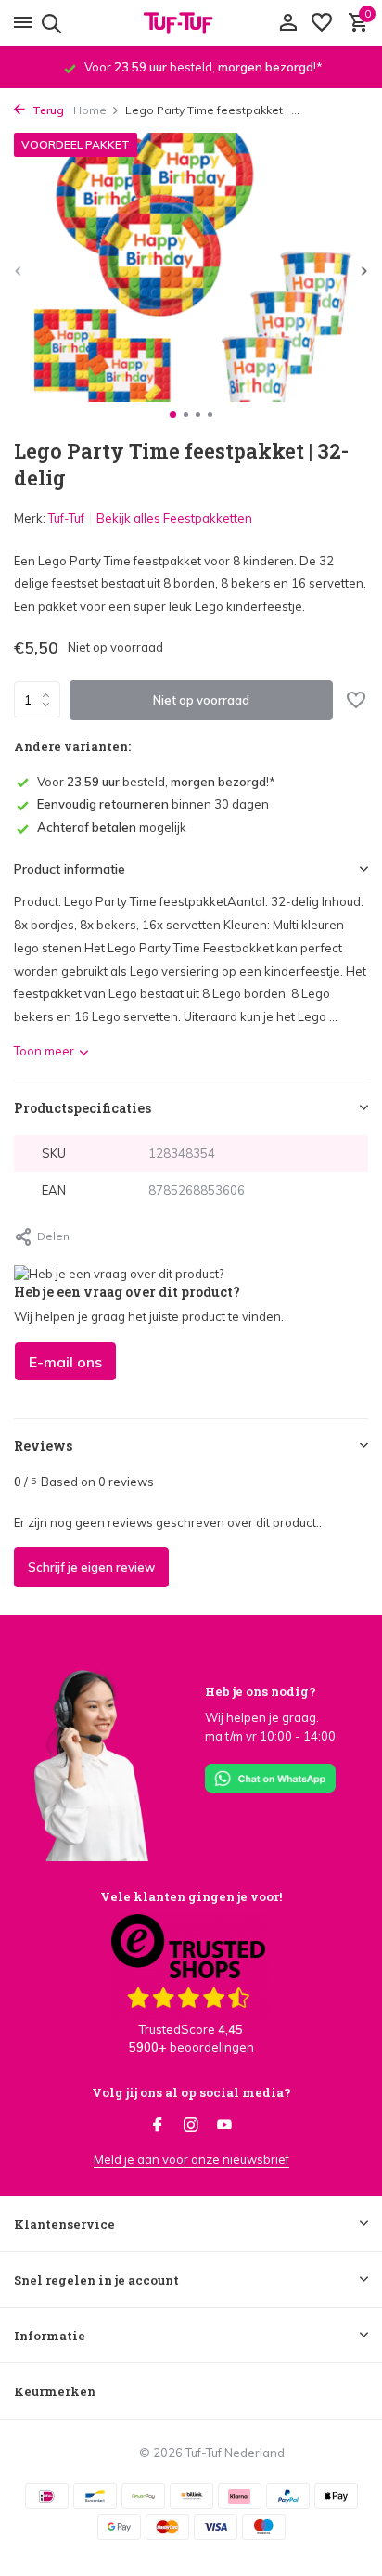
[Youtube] (224, 2126)
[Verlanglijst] (322, 23)
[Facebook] (158, 2126)
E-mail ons (65, 1362)
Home (90, 110)
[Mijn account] (288, 23)
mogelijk (112, 827)
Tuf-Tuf (66, 518)
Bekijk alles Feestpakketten (174, 518)
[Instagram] (191, 2126)
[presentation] (19, 271)
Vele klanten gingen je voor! (191, 1896)
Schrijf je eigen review (91, 1567)
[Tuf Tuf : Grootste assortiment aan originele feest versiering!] (191, 23)
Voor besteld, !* (156, 782)
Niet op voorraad (201, 700)
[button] (173, 414)
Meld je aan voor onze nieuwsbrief (191, 2159)
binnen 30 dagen (153, 804)
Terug (47, 110)
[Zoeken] (49, 23)
